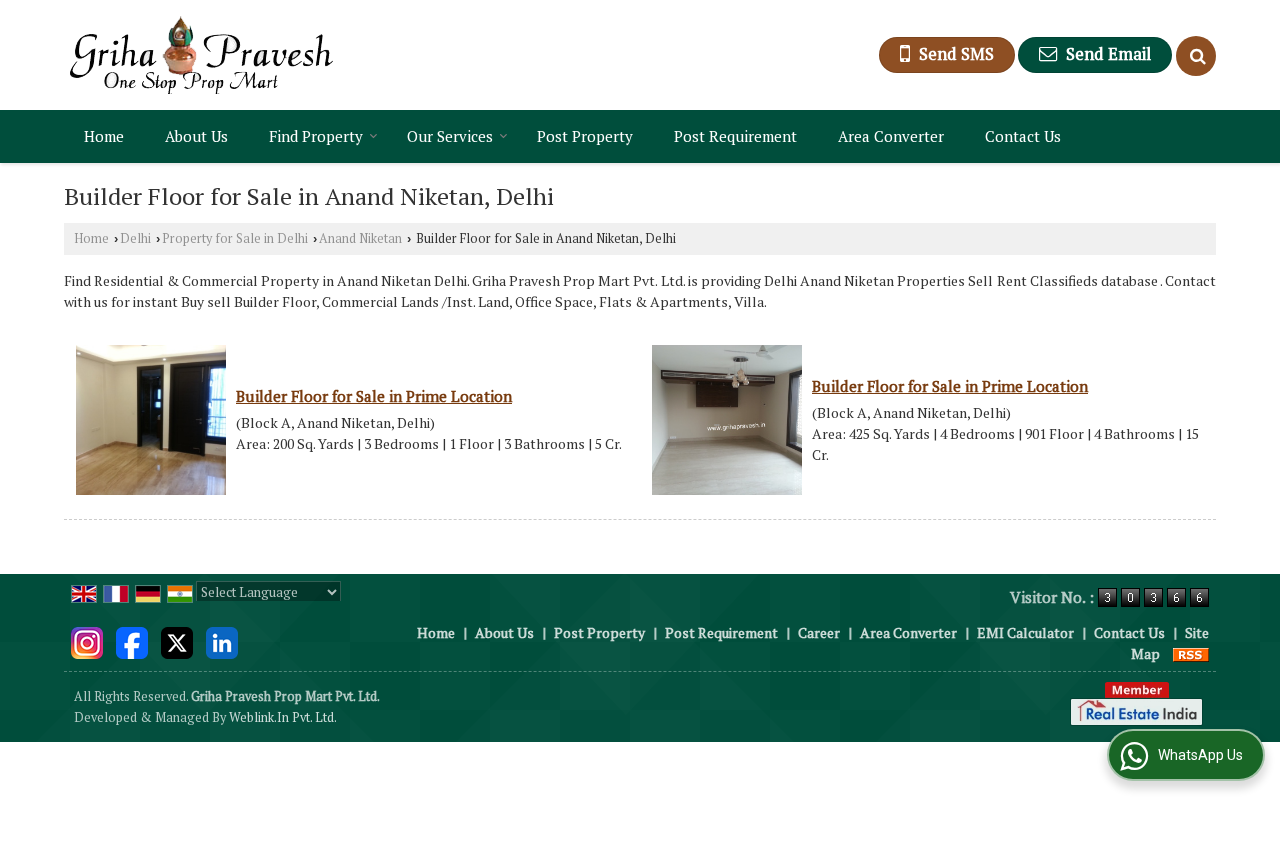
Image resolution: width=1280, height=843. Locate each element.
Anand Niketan (360, 238)
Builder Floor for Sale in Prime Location (374, 396)
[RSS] (1191, 653)
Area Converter (891, 136)
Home (104, 136)
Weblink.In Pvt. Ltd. (283, 717)
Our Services (450, 136)
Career (819, 632)
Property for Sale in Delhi (235, 238)
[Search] (1196, 56)
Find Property (316, 136)
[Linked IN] (222, 640)
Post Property (585, 136)
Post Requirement (735, 136)
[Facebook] (132, 640)
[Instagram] (87, 640)
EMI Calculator (1025, 632)
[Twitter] (177, 640)
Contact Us (1023, 136)
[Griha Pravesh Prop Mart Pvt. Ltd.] (201, 55)
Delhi (135, 238)
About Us (196, 136)
